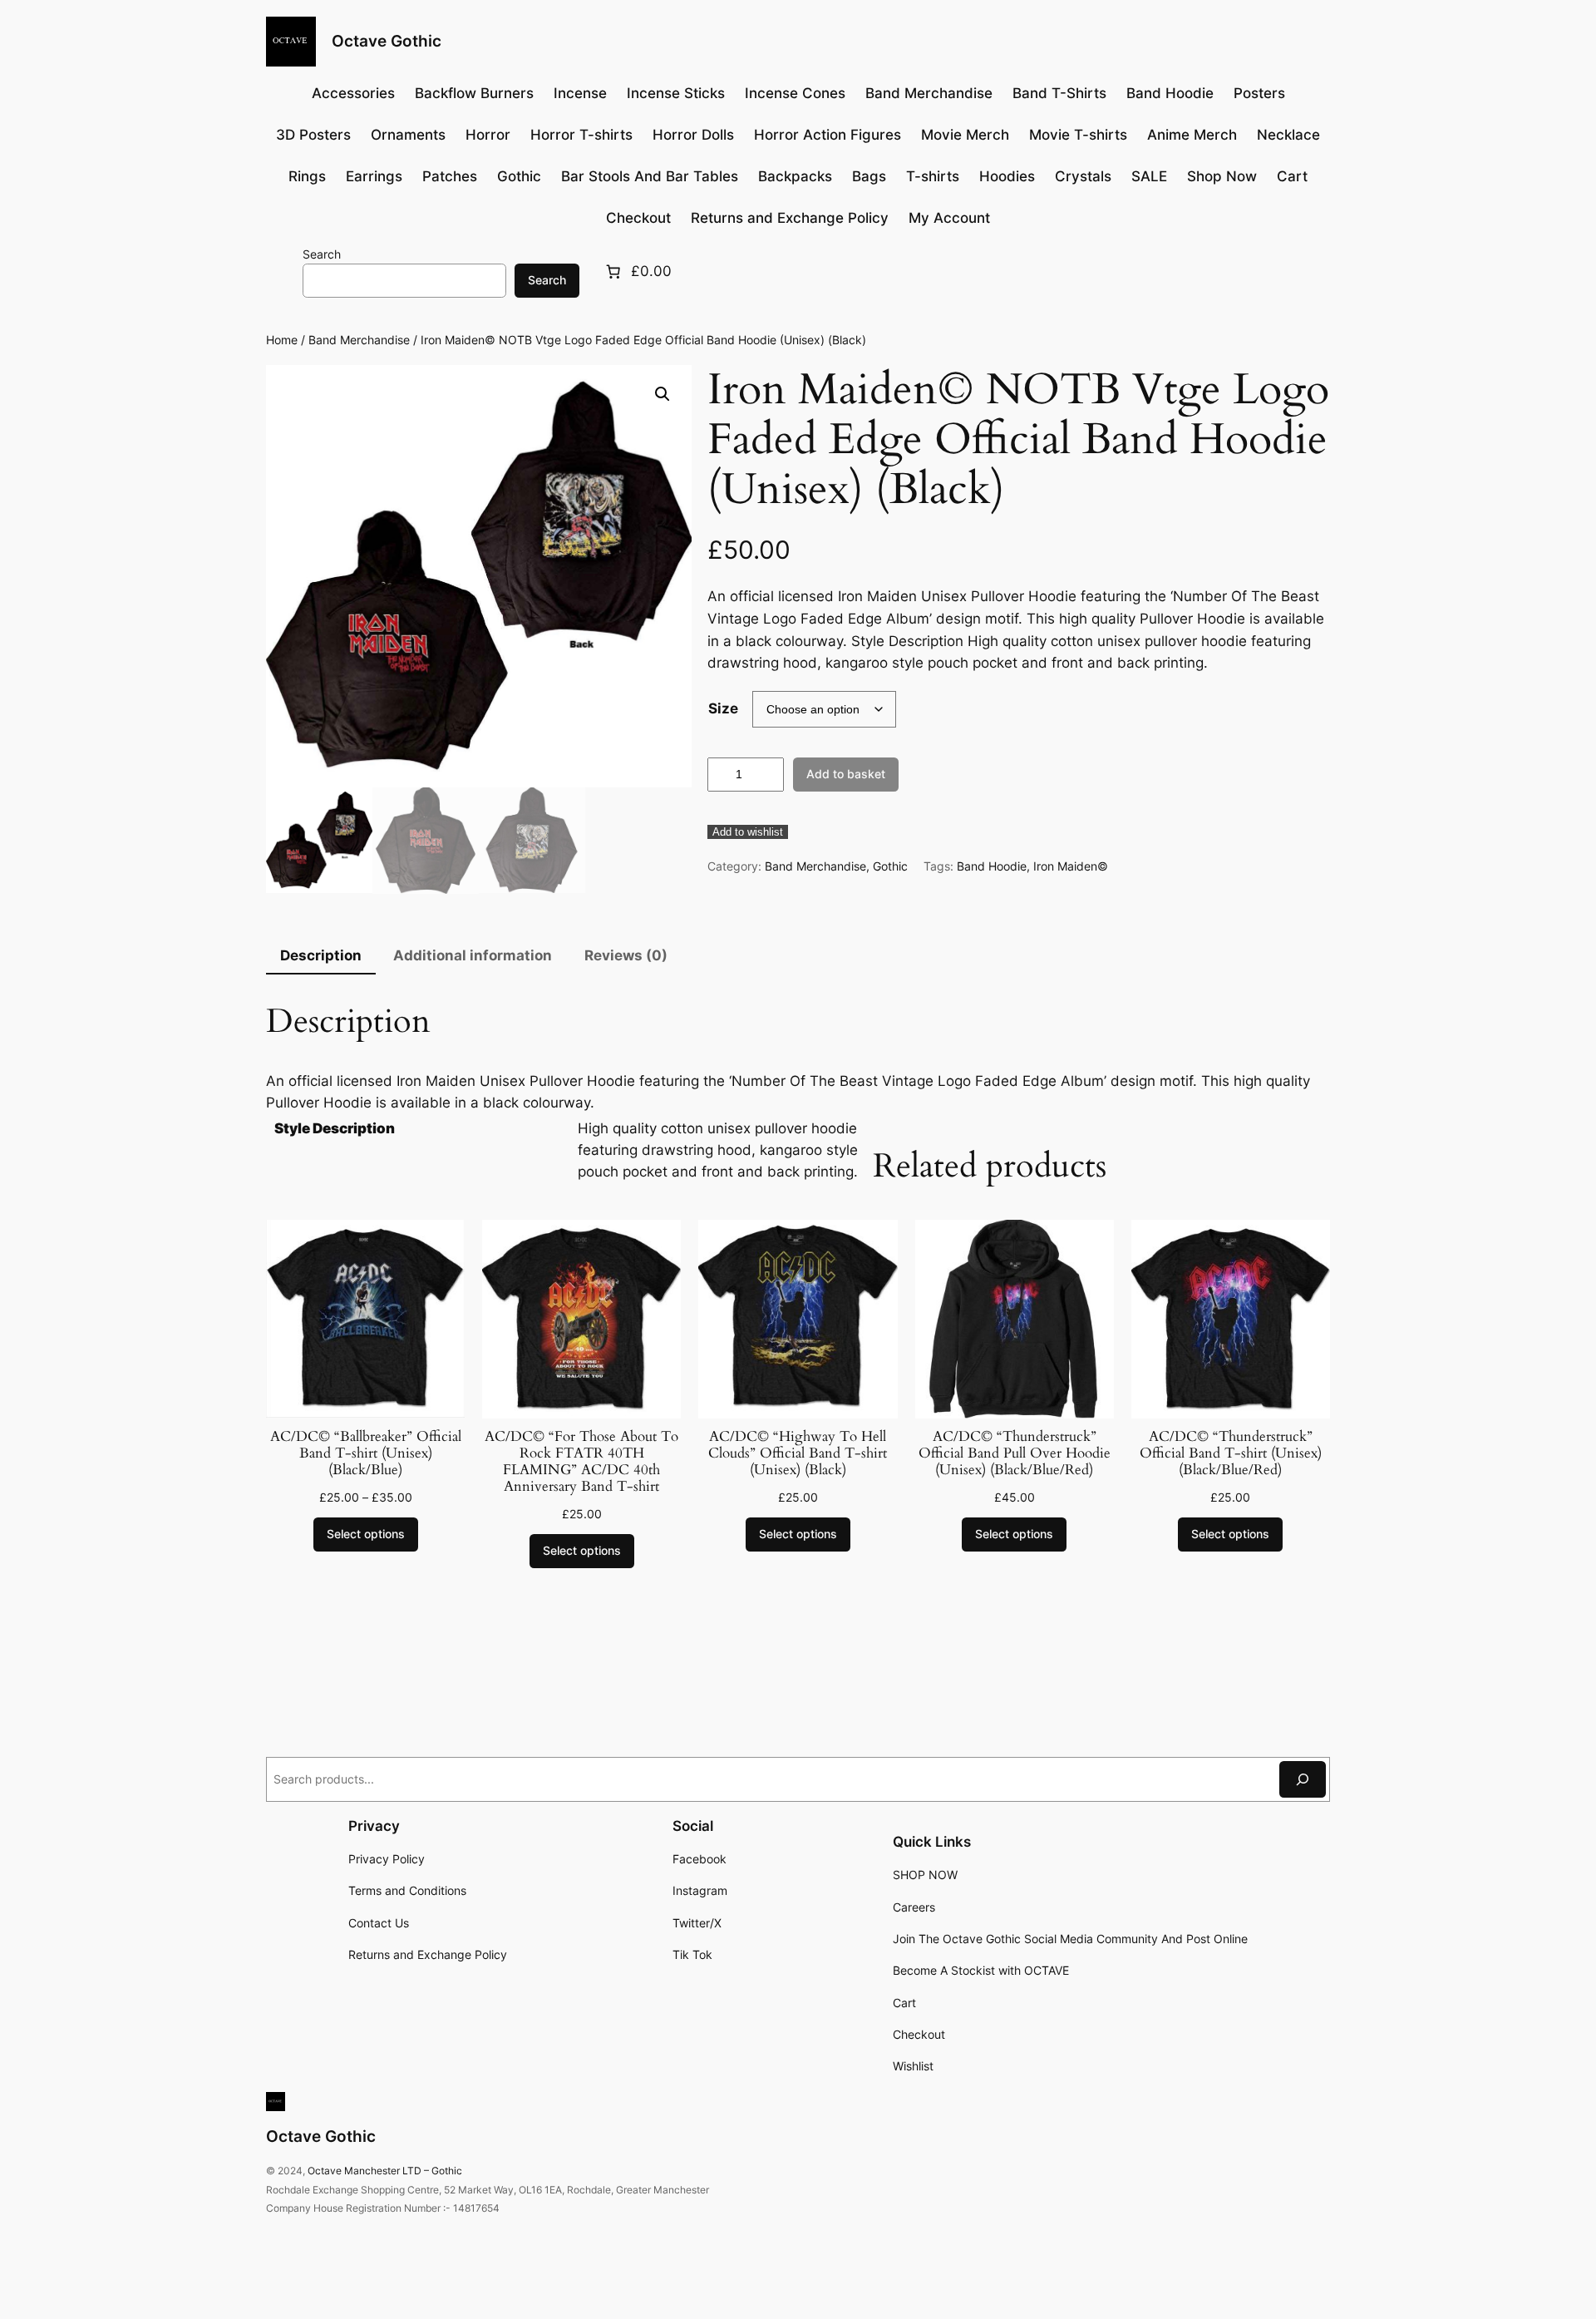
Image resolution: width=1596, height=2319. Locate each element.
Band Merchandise (359, 340)
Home (282, 340)
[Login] (280, 271)
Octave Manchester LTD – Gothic (385, 2171)
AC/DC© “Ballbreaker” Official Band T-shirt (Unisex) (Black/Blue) (366, 1453)
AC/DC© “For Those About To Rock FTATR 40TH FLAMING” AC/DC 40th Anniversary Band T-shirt (581, 1462)
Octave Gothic (387, 41)
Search (322, 254)
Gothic (890, 866)
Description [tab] (321, 955)
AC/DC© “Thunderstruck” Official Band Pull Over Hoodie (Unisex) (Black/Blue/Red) (1015, 1453)
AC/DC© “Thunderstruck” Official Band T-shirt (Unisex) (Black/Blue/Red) (1231, 1453)
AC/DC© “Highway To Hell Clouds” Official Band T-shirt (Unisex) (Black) (798, 1453)
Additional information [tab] (473, 955)
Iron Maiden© (1071, 866)
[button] (663, 394)
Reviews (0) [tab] (626, 955)
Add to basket (846, 774)
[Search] (1303, 1779)
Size (723, 708)
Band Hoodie (992, 866)
